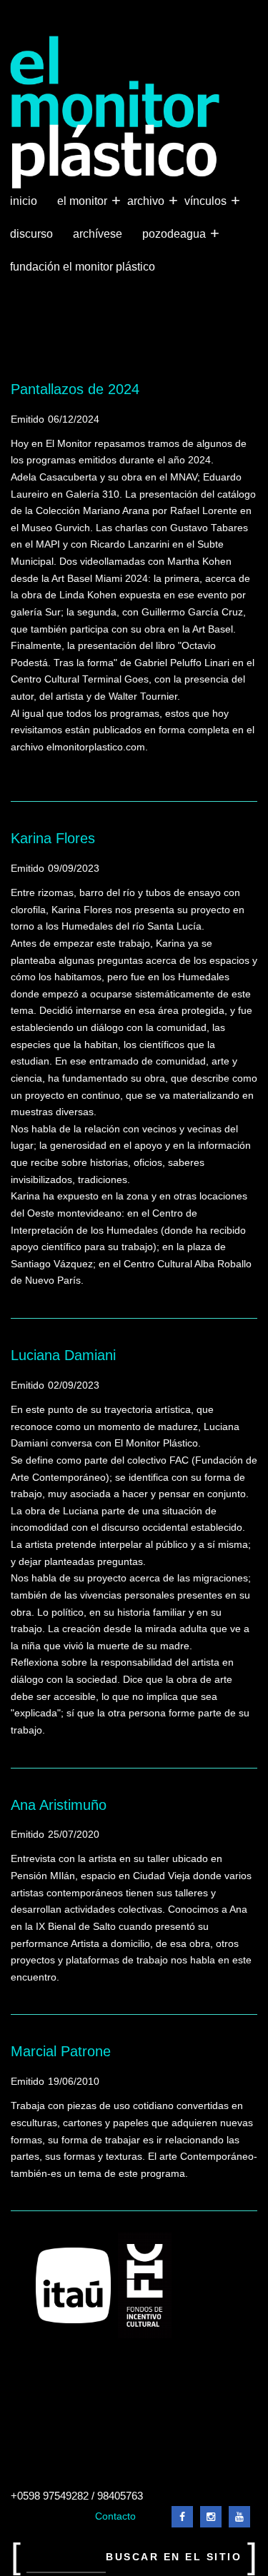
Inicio (24, 201)
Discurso (31, 234)
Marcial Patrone (61, 2051)
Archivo (147, 200)
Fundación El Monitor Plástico (83, 267)
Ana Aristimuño (59, 1805)
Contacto (115, 2516)
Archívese (98, 234)
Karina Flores (53, 838)
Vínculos (207, 200)
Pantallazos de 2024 (75, 389)
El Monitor (84, 200)
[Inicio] (115, 112)
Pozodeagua (175, 233)
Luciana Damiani (63, 1355)
